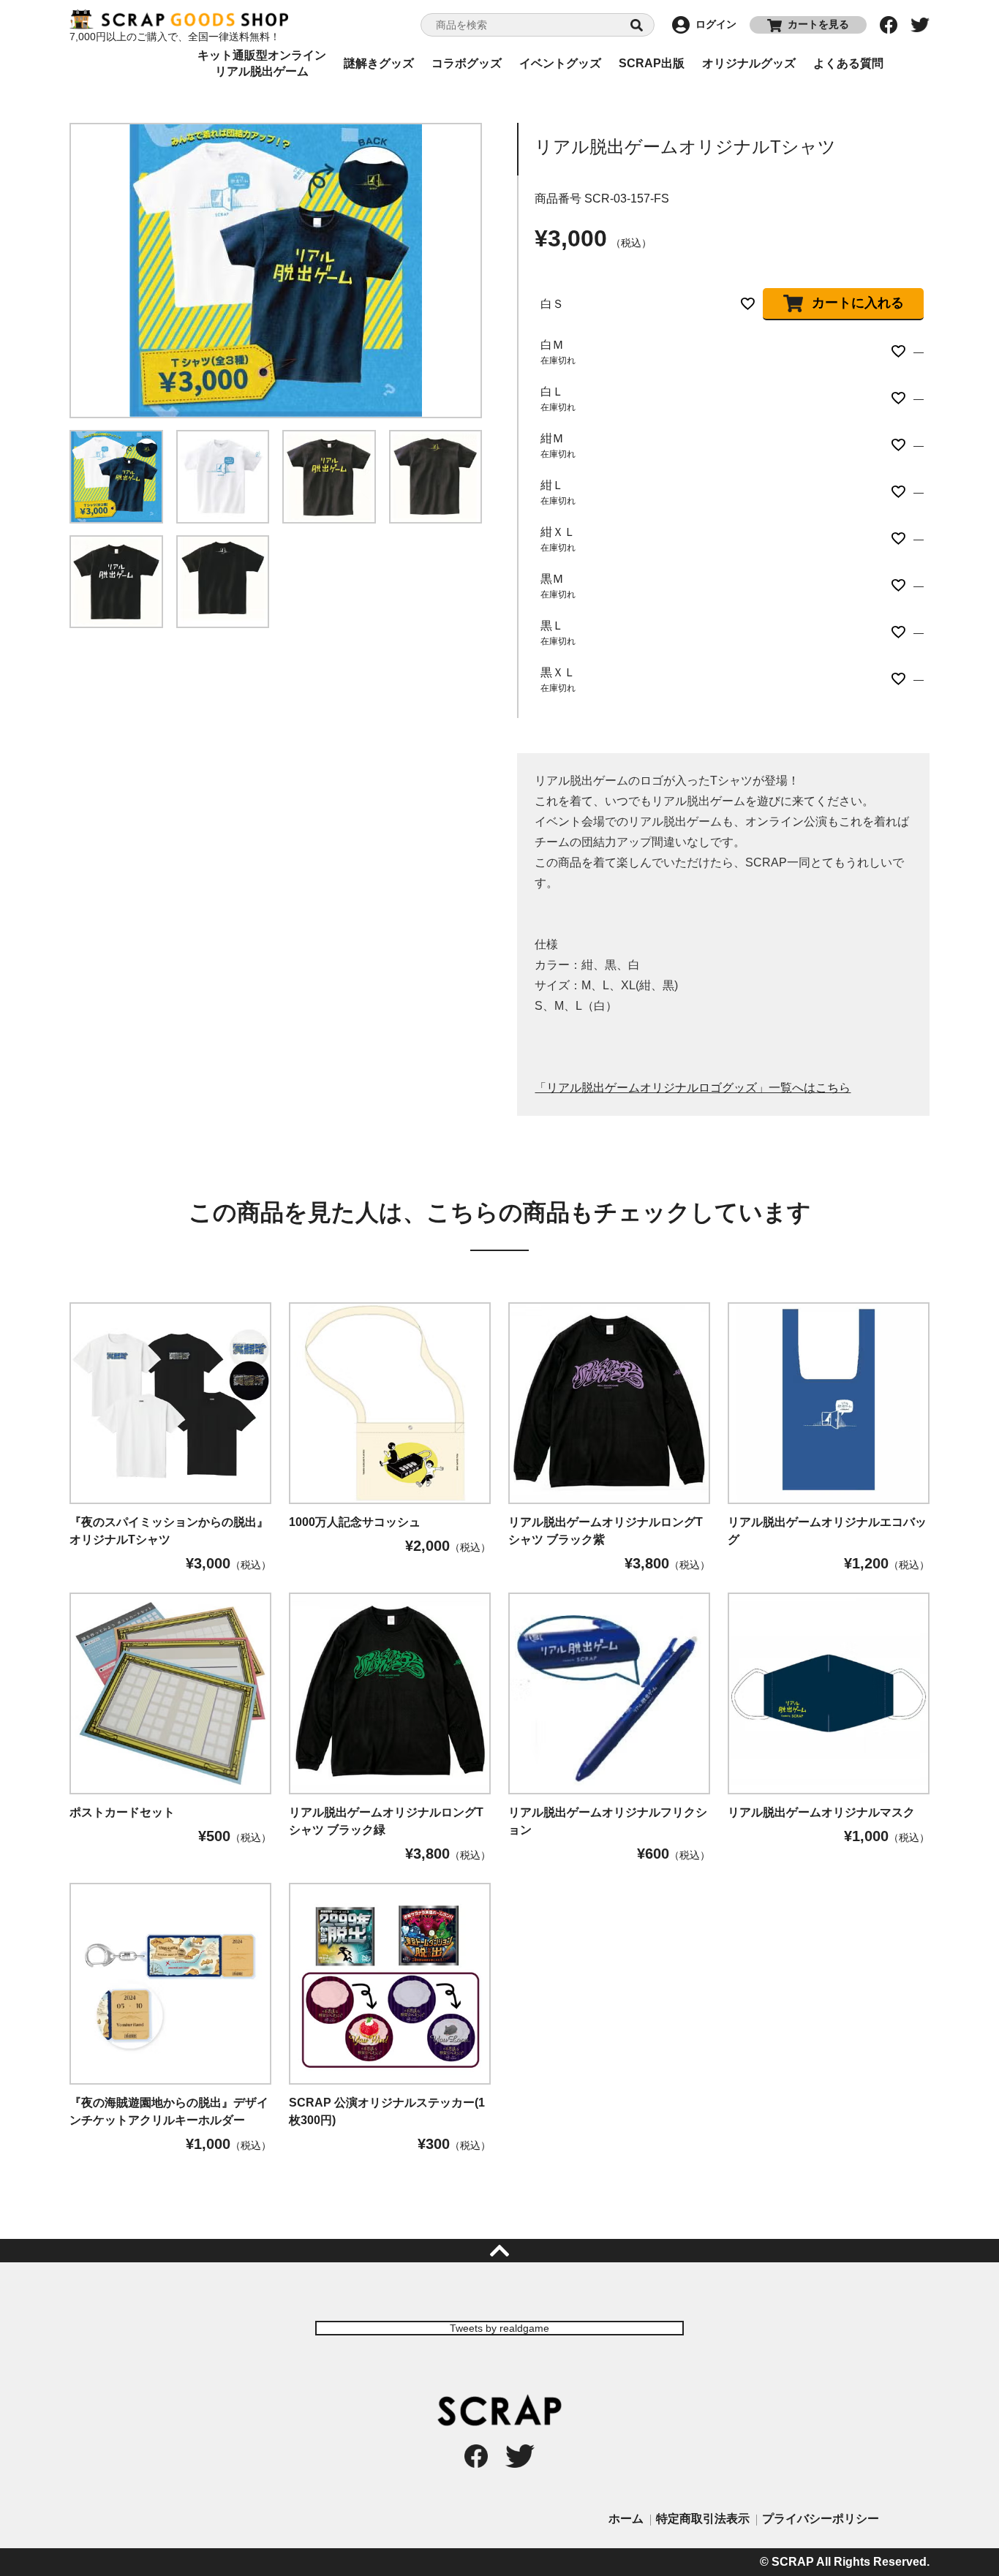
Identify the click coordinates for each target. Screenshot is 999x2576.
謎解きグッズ (379, 63)
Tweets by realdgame (499, 2328)
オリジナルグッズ (749, 63)
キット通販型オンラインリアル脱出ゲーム (262, 64)
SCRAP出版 (652, 63)
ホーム (626, 2519)
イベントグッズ (560, 63)
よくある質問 (848, 63)
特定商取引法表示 (703, 2519)
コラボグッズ (467, 63)
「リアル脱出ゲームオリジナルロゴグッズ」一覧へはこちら (693, 1088)
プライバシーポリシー (821, 2519)
